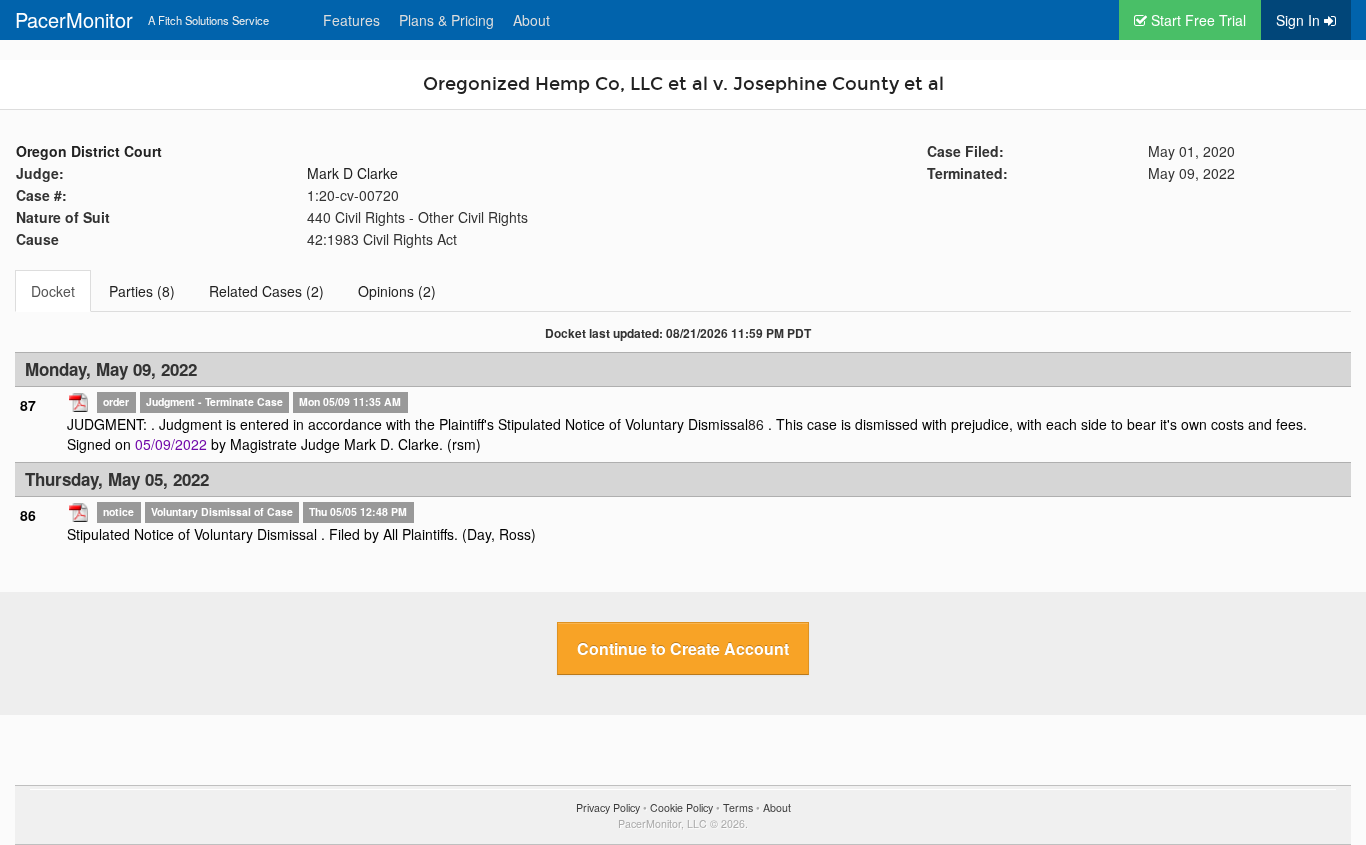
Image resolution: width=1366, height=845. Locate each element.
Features (351, 20)
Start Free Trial (1196, 20)
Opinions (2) (397, 291)
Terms (738, 807)
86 (756, 424)
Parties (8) (142, 291)
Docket (53, 291)
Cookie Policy (681, 807)
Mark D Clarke (352, 173)
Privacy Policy (608, 807)
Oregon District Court (89, 151)
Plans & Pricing (446, 20)
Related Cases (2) (266, 291)
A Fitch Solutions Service (208, 20)
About (531, 20)
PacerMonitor (74, 19)
